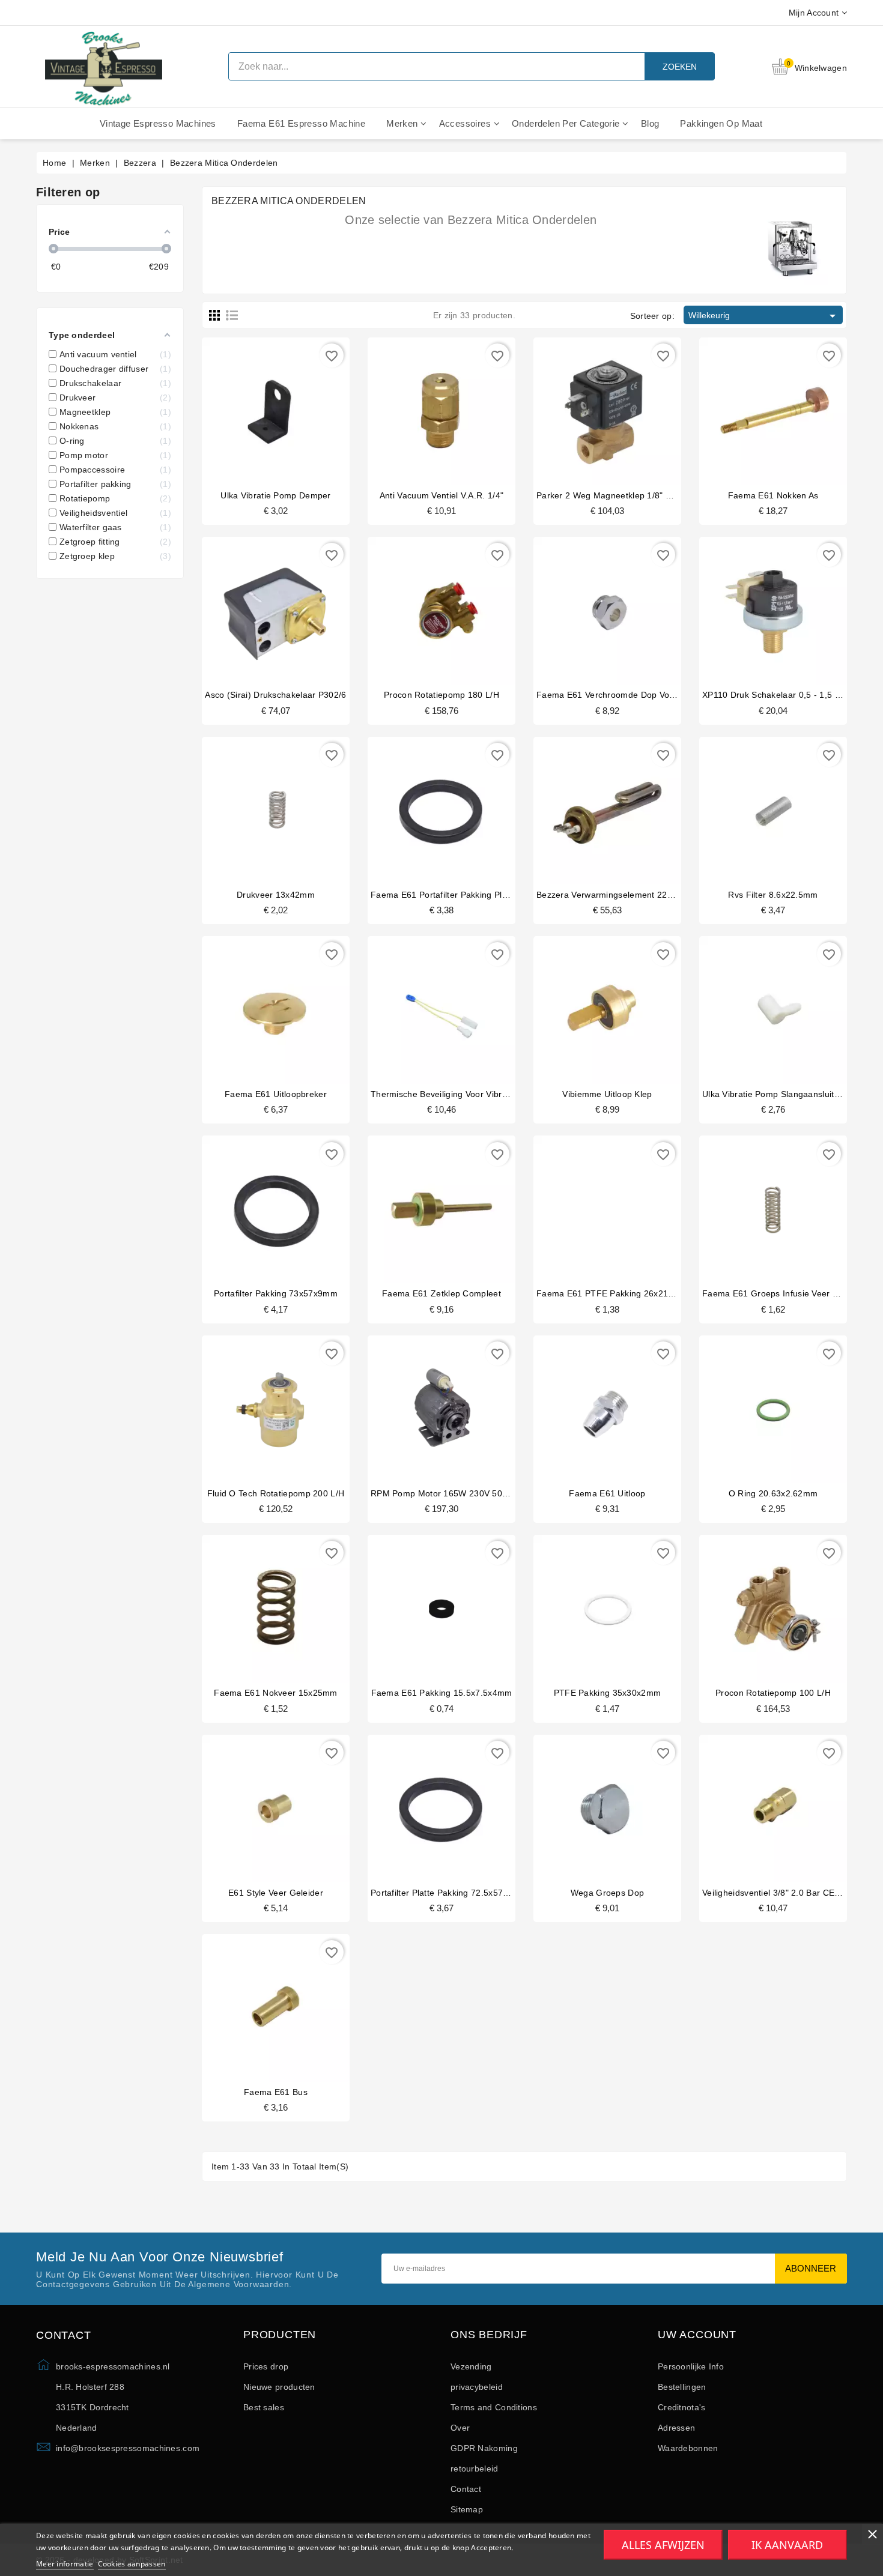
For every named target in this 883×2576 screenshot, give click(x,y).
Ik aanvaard (787, 2545)
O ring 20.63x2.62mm (773, 1493)
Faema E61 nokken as (773, 495)
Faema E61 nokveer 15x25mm (276, 1693)
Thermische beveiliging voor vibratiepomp (455, 1094)
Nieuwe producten (279, 2387)
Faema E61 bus (276, 2092)
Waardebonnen (688, 2448)
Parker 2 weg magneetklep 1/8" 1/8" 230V (621, 495)
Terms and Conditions (494, 2407)
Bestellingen (682, 2387)
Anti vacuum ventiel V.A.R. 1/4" (441, 495)
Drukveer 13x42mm (276, 895)
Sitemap (467, 2509)
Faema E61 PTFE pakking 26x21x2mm (614, 1293)
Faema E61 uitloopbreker (276, 1094)
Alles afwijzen (663, 2545)
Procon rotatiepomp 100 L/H (773, 1693)
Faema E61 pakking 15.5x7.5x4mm (442, 1693)
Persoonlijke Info (691, 2366)
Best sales (264, 2407)
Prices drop (266, 2366)
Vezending (471, 2366)
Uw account (697, 2335)
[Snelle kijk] (299, 408)
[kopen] (253, 408)
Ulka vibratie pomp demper (276, 495)
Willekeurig (764, 316)
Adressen (676, 2428)
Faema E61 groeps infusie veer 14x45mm (787, 1293)
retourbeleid (475, 2469)
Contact (466, 2489)
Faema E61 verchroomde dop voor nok (616, 695)
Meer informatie (65, 2564)
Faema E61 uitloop (607, 1493)
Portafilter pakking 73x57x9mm (276, 1293)
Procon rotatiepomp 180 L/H (441, 695)
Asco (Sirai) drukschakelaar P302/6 (275, 695)
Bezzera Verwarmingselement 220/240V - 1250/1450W (645, 895)
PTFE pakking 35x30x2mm (608, 1693)
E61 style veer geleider (276, 1893)
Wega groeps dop (608, 1893)
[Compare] (275, 408)
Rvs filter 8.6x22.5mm (773, 895)
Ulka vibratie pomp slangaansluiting (774, 1094)
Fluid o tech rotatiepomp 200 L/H (276, 1493)
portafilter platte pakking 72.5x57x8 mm (450, 1893)
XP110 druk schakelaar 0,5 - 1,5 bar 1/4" (784, 695)
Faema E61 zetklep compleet (441, 1293)
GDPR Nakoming (484, 2448)
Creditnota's (682, 2407)
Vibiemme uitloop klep (607, 1094)
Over (460, 2428)
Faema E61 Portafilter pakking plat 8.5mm (455, 895)
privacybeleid (477, 2387)
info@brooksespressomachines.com (128, 2448)
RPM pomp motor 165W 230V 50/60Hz (448, 1493)
